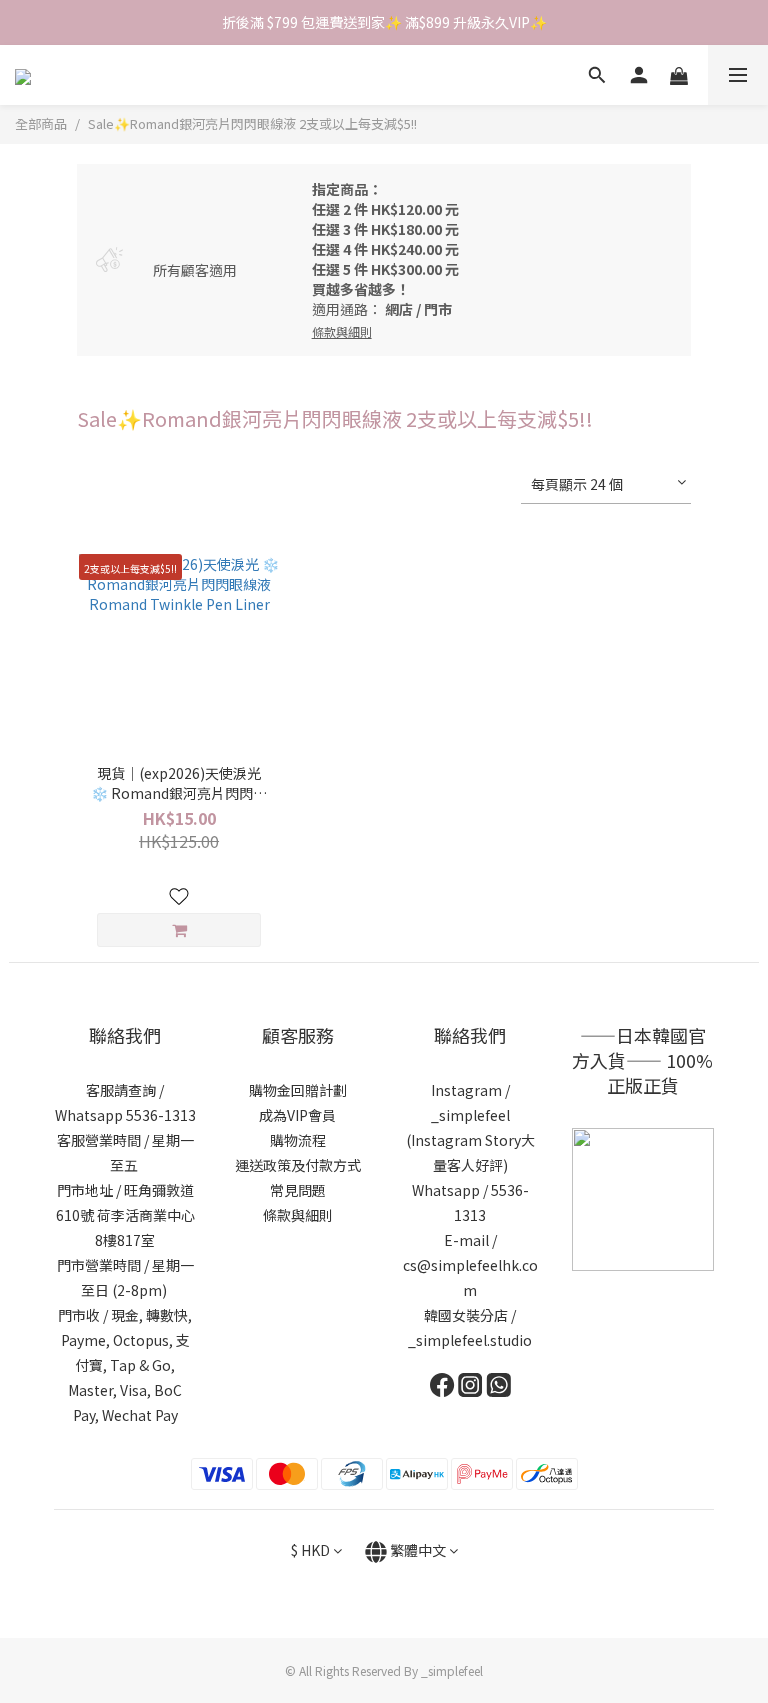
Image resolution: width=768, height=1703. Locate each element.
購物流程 (298, 1140)
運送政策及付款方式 (298, 1165)
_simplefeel (470, 1115)
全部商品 (41, 123)
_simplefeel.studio (470, 1340)
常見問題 (298, 1190)
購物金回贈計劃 (298, 1090)
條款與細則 (298, 1215)
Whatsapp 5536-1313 (125, 1115)
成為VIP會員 (297, 1115)
